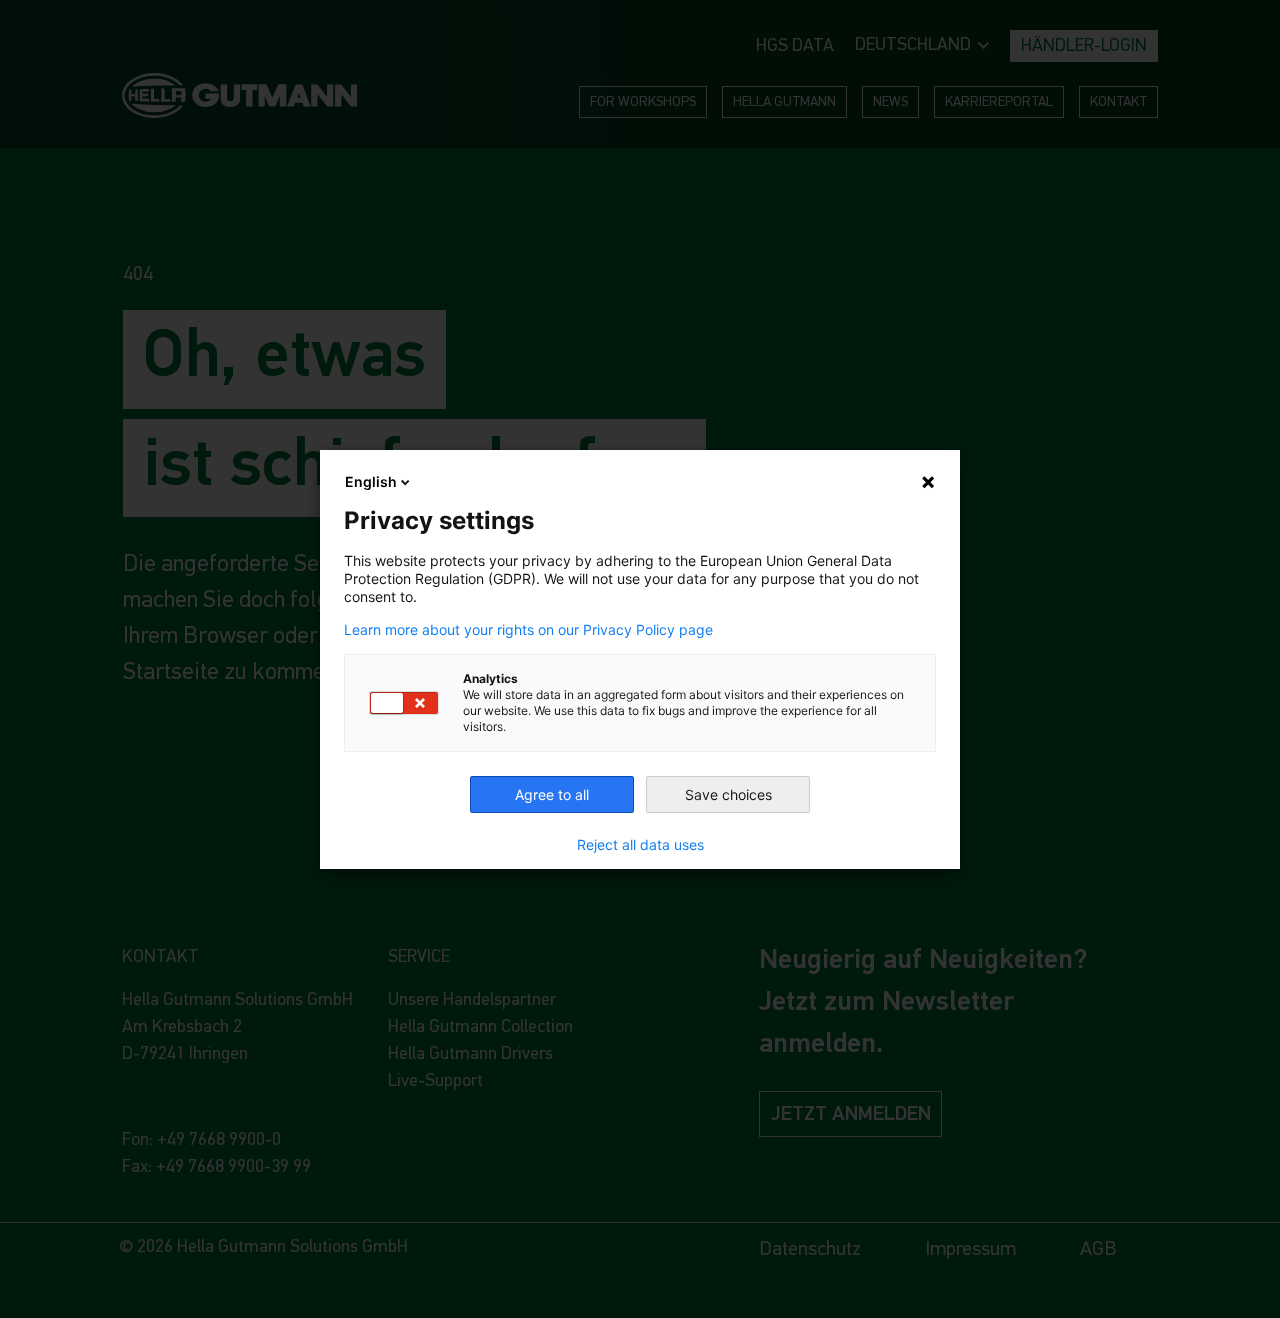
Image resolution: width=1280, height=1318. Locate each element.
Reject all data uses (640, 845)
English (371, 481)
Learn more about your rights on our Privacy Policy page (528, 630)
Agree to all (552, 794)
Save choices (728, 794)
